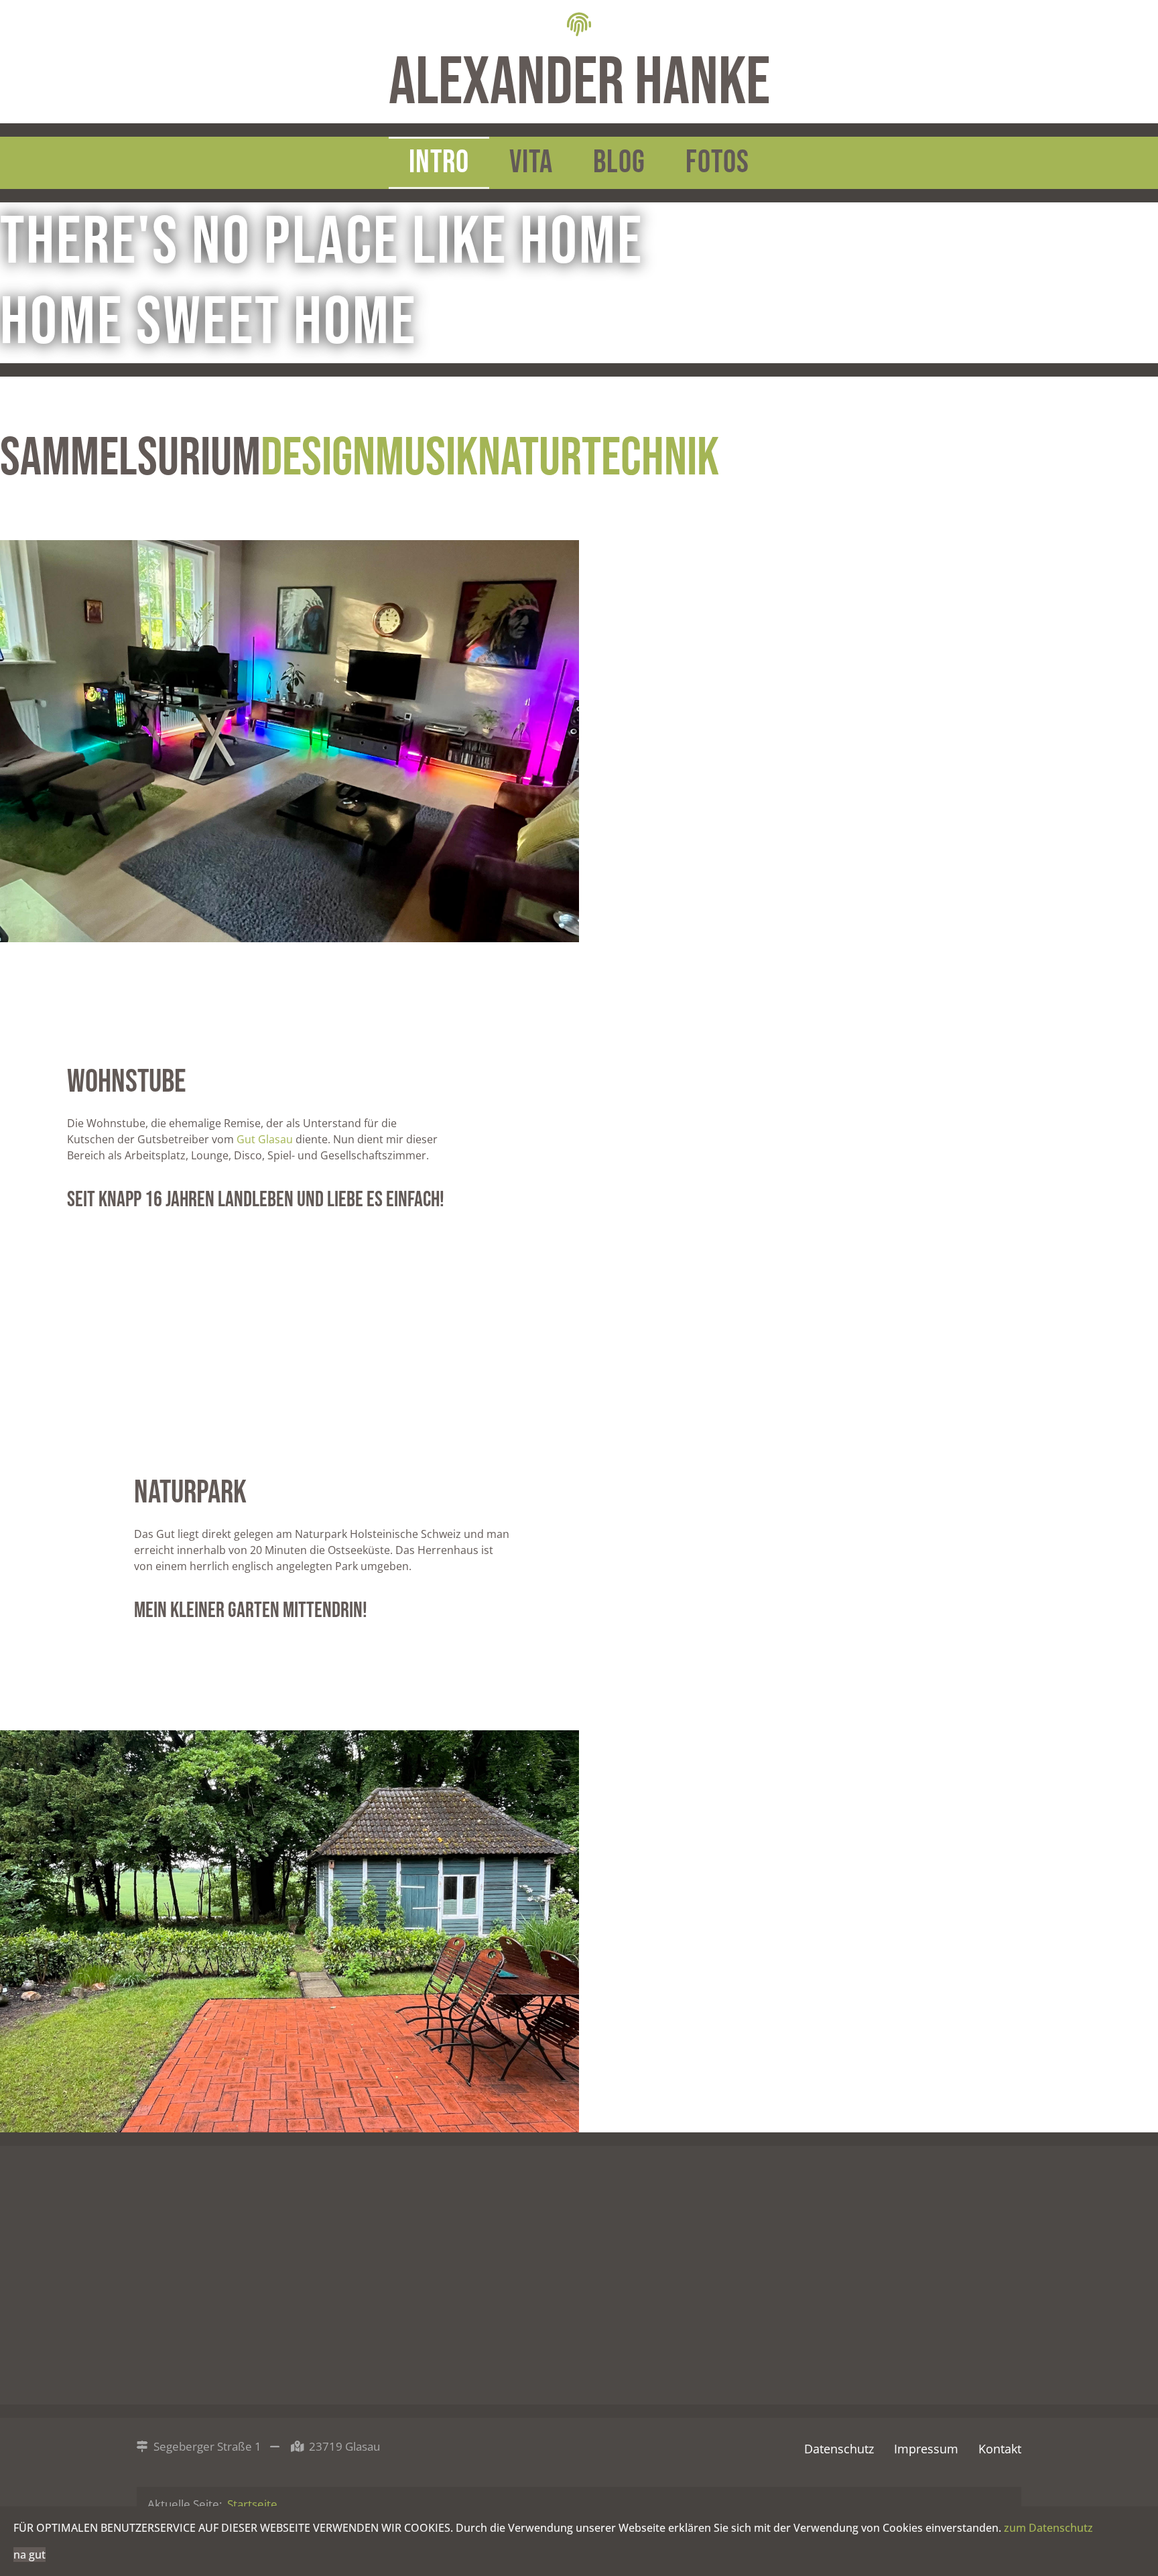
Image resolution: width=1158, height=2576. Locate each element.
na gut (29, 2555)
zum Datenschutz (1048, 2528)
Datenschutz (839, 2449)
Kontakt (1000, 2449)
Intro (439, 163)
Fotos (717, 163)
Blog (619, 163)
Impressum (926, 2449)
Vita (531, 163)
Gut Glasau (265, 1139)
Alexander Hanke (579, 83)
